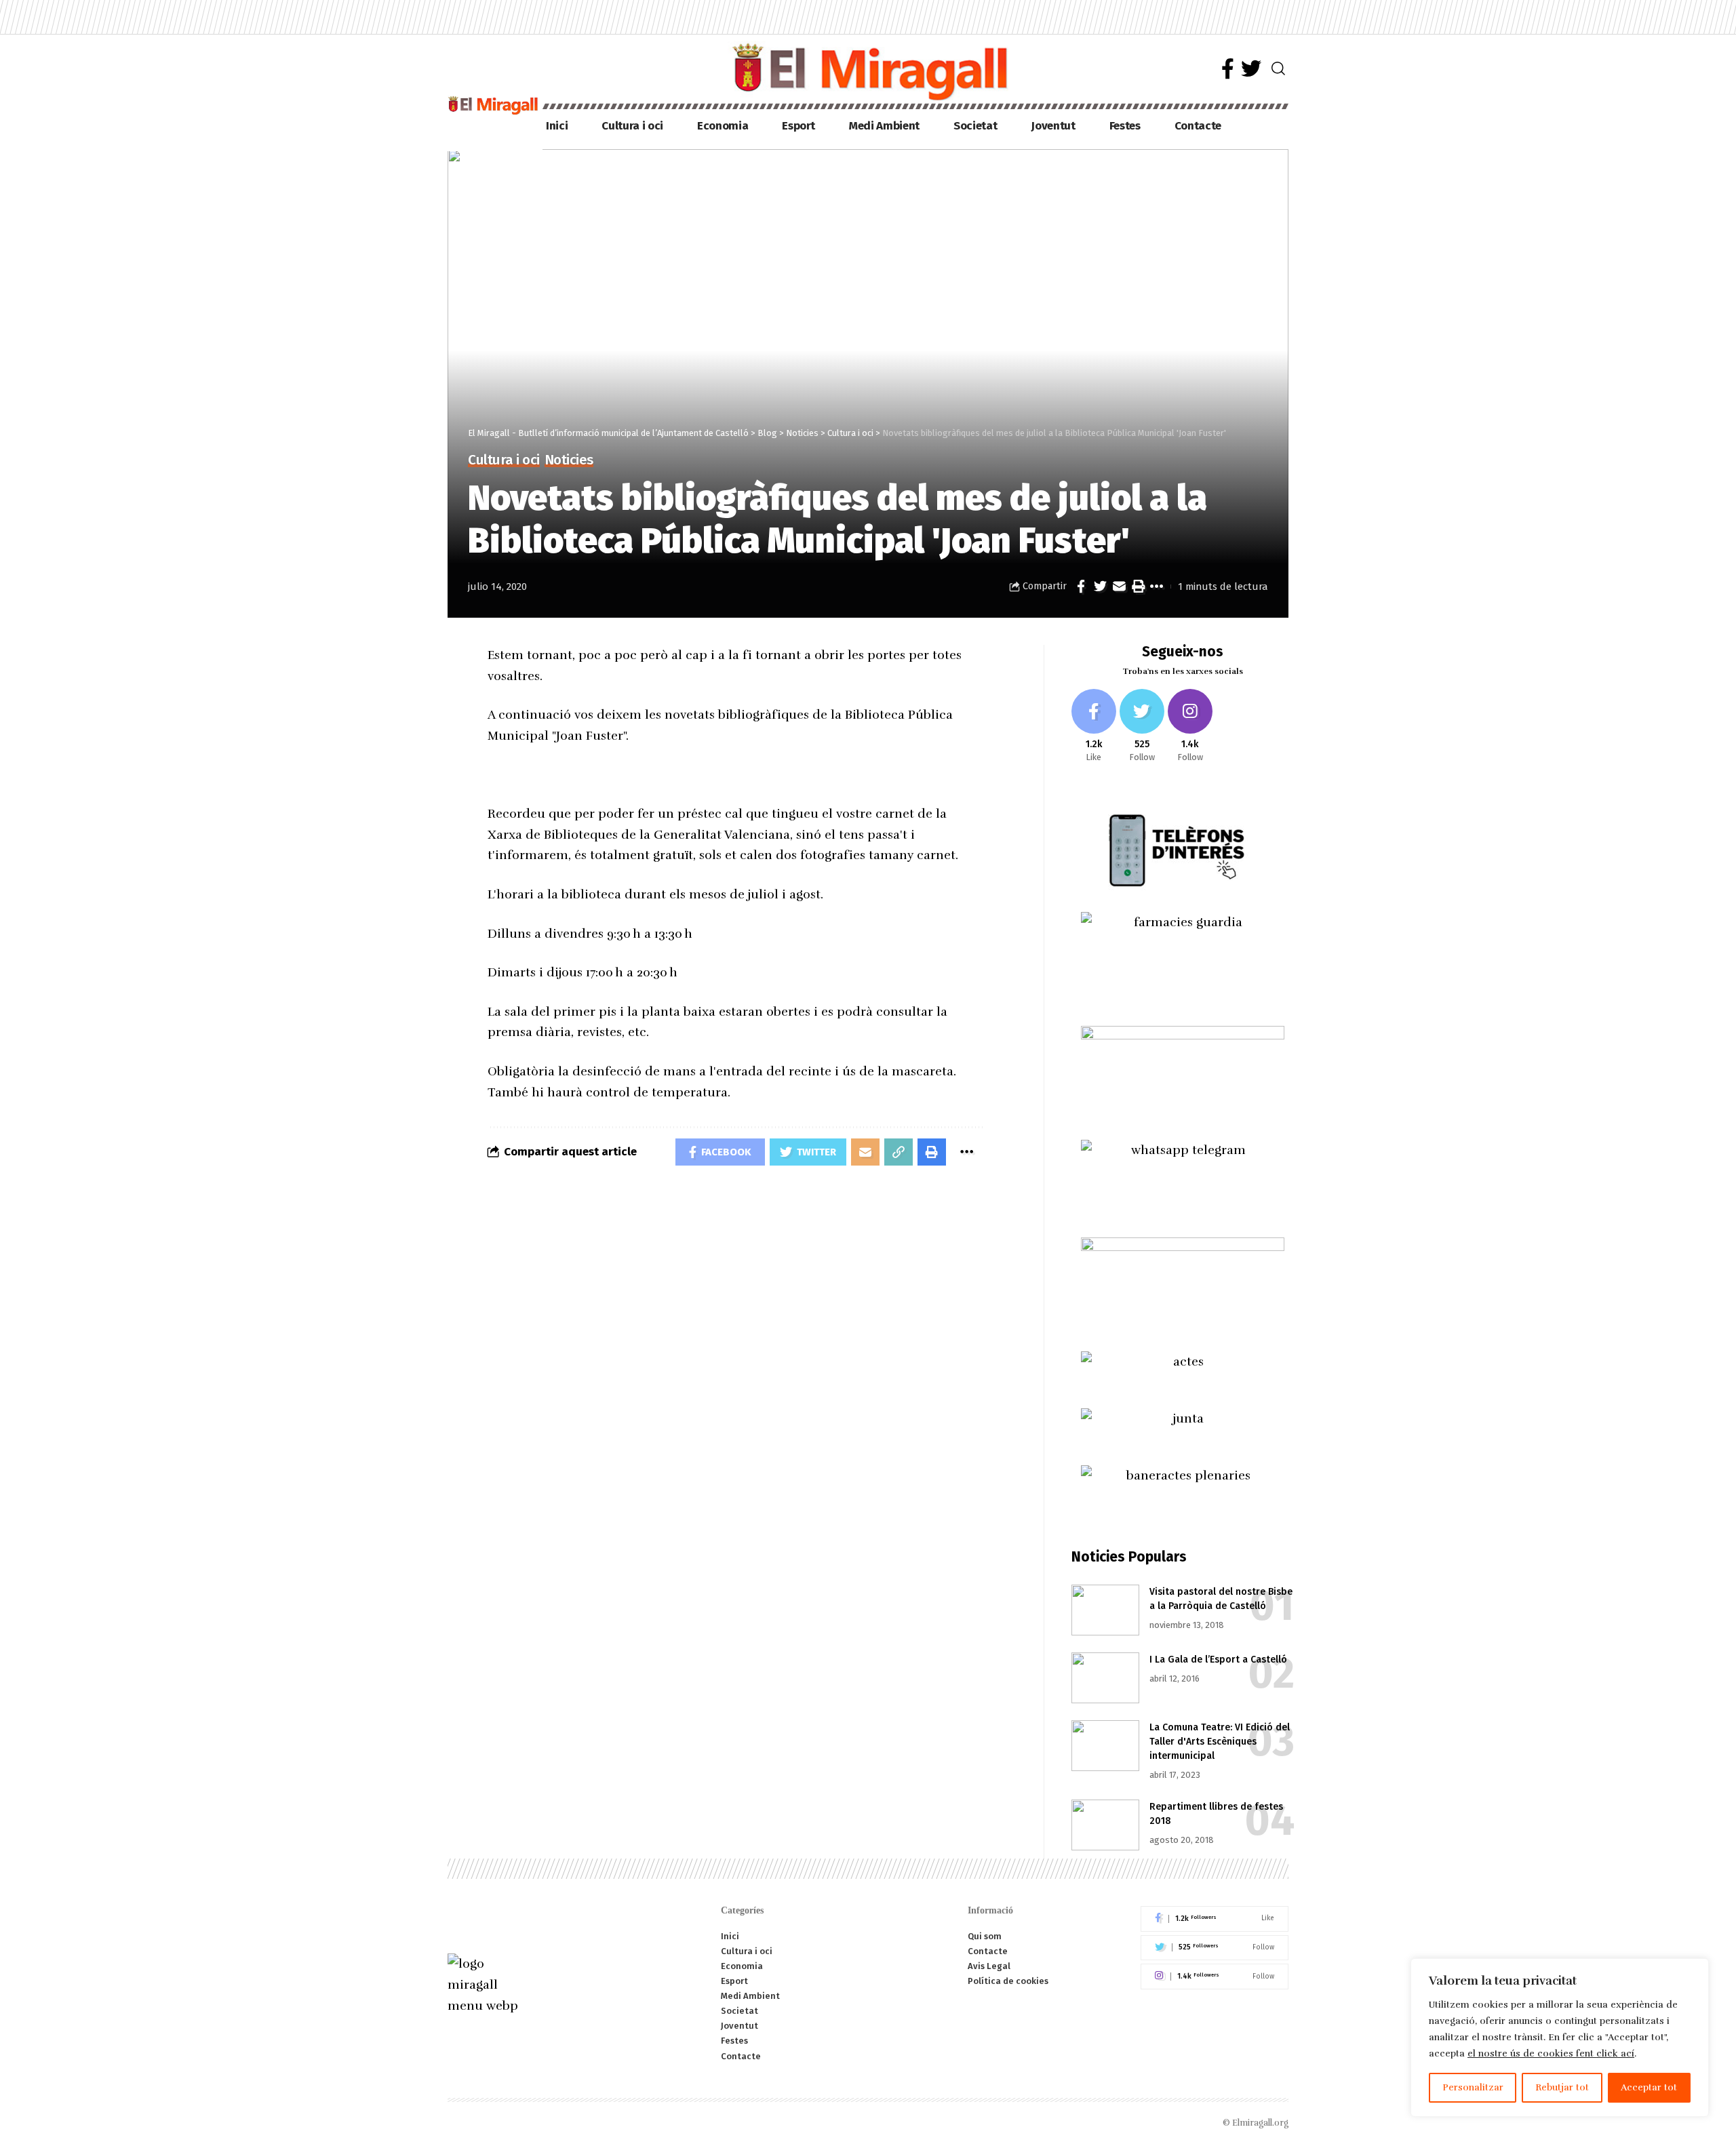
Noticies (569, 461)
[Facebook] (1228, 69)
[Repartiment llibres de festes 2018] (1105, 1825)
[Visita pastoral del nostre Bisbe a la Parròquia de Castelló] (1105, 1610)
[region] (1560, 2038)
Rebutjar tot (1562, 2087)
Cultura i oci (504, 461)
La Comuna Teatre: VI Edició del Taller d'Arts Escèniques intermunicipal (1220, 1742)
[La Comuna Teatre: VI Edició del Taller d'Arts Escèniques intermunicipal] (1105, 1746)
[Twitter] (1251, 69)
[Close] (1695, 1970)
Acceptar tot (1649, 2087)
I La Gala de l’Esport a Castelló (1218, 1660)
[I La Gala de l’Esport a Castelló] (1105, 1678)
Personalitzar (1473, 2087)
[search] (1278, 68)
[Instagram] (1190, 727)
